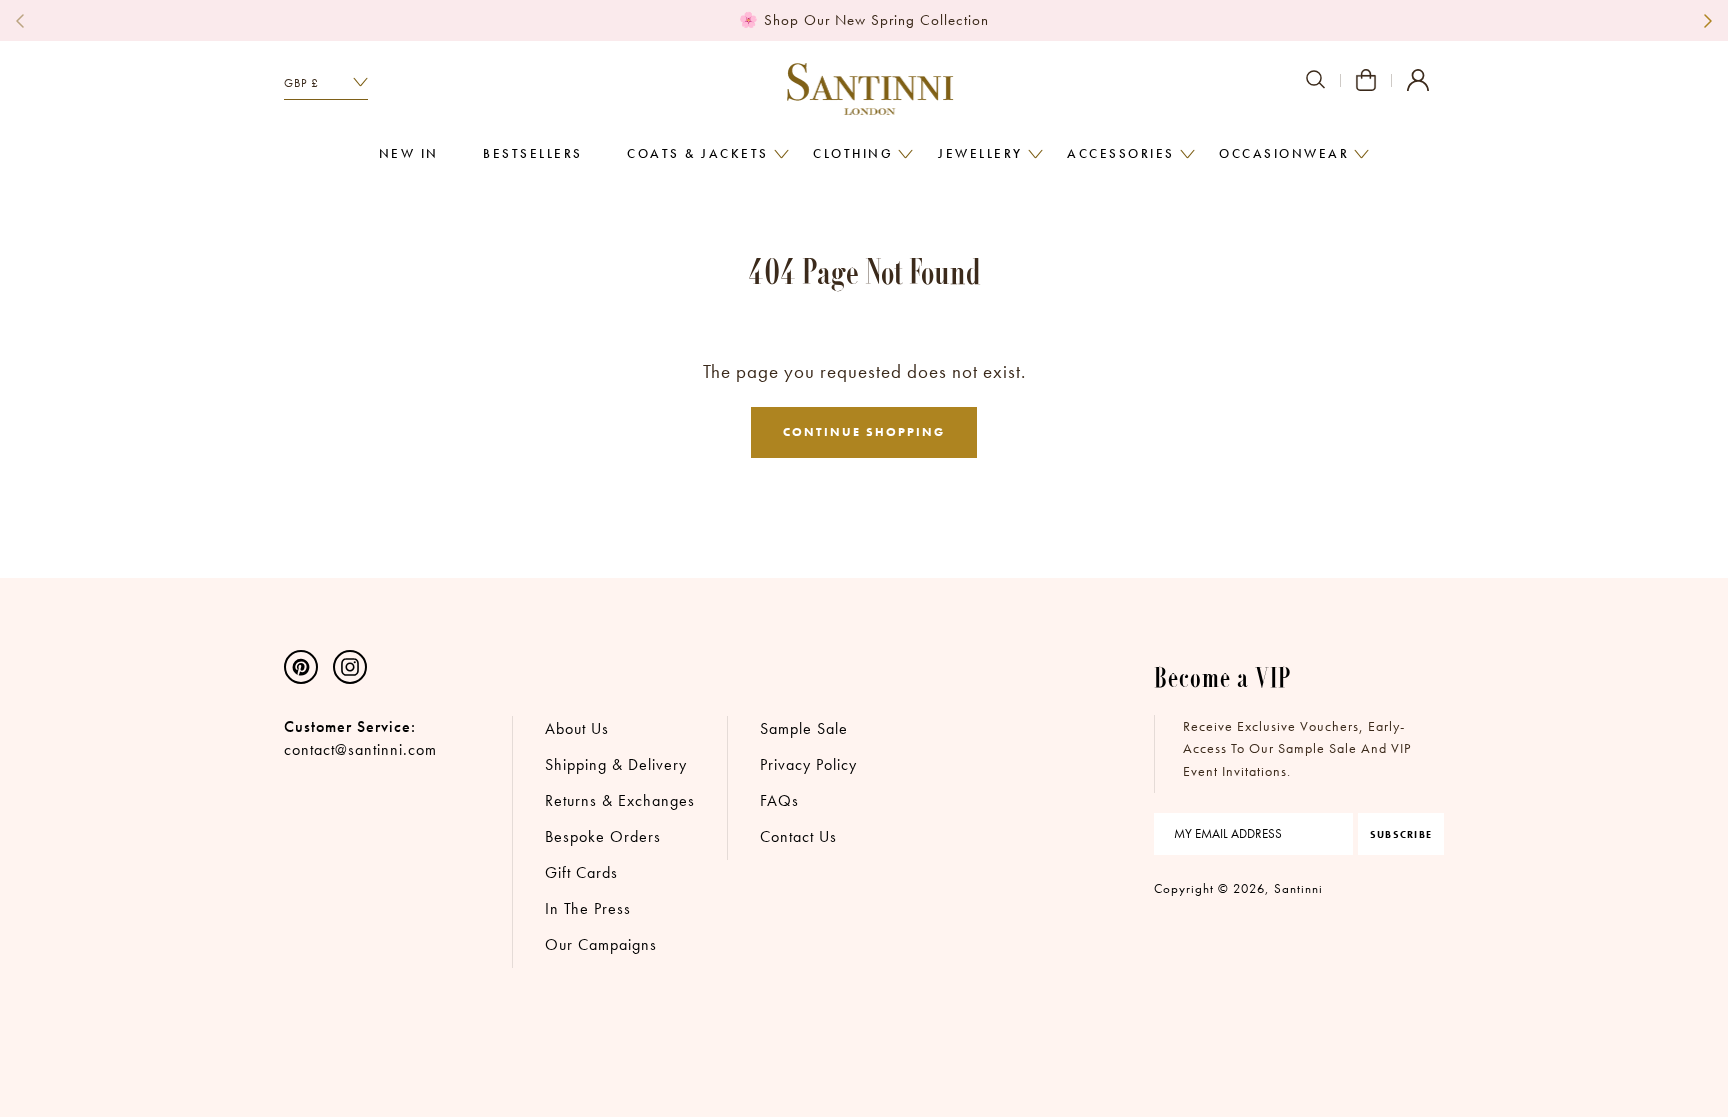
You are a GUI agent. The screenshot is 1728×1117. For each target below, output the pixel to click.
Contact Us (798, 836)
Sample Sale (804, 728)
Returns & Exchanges (620, 800)
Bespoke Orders (603, 836)
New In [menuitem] (409, 154)
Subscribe (1401, 834)
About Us (577, 728)
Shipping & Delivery (616, 764)
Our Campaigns (601, 944)
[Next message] (1708, 20)
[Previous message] (20, 20)
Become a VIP (1223, 676)
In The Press (588, 908)
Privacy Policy (808, 764)
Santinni (1298, 888)
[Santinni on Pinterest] (301, 664)
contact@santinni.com (360, 749)
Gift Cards (581, 872)
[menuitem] (698, 155)
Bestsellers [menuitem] (533, 154)
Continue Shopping (864, 432)
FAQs (779, 800)
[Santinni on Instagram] (350, 664)
